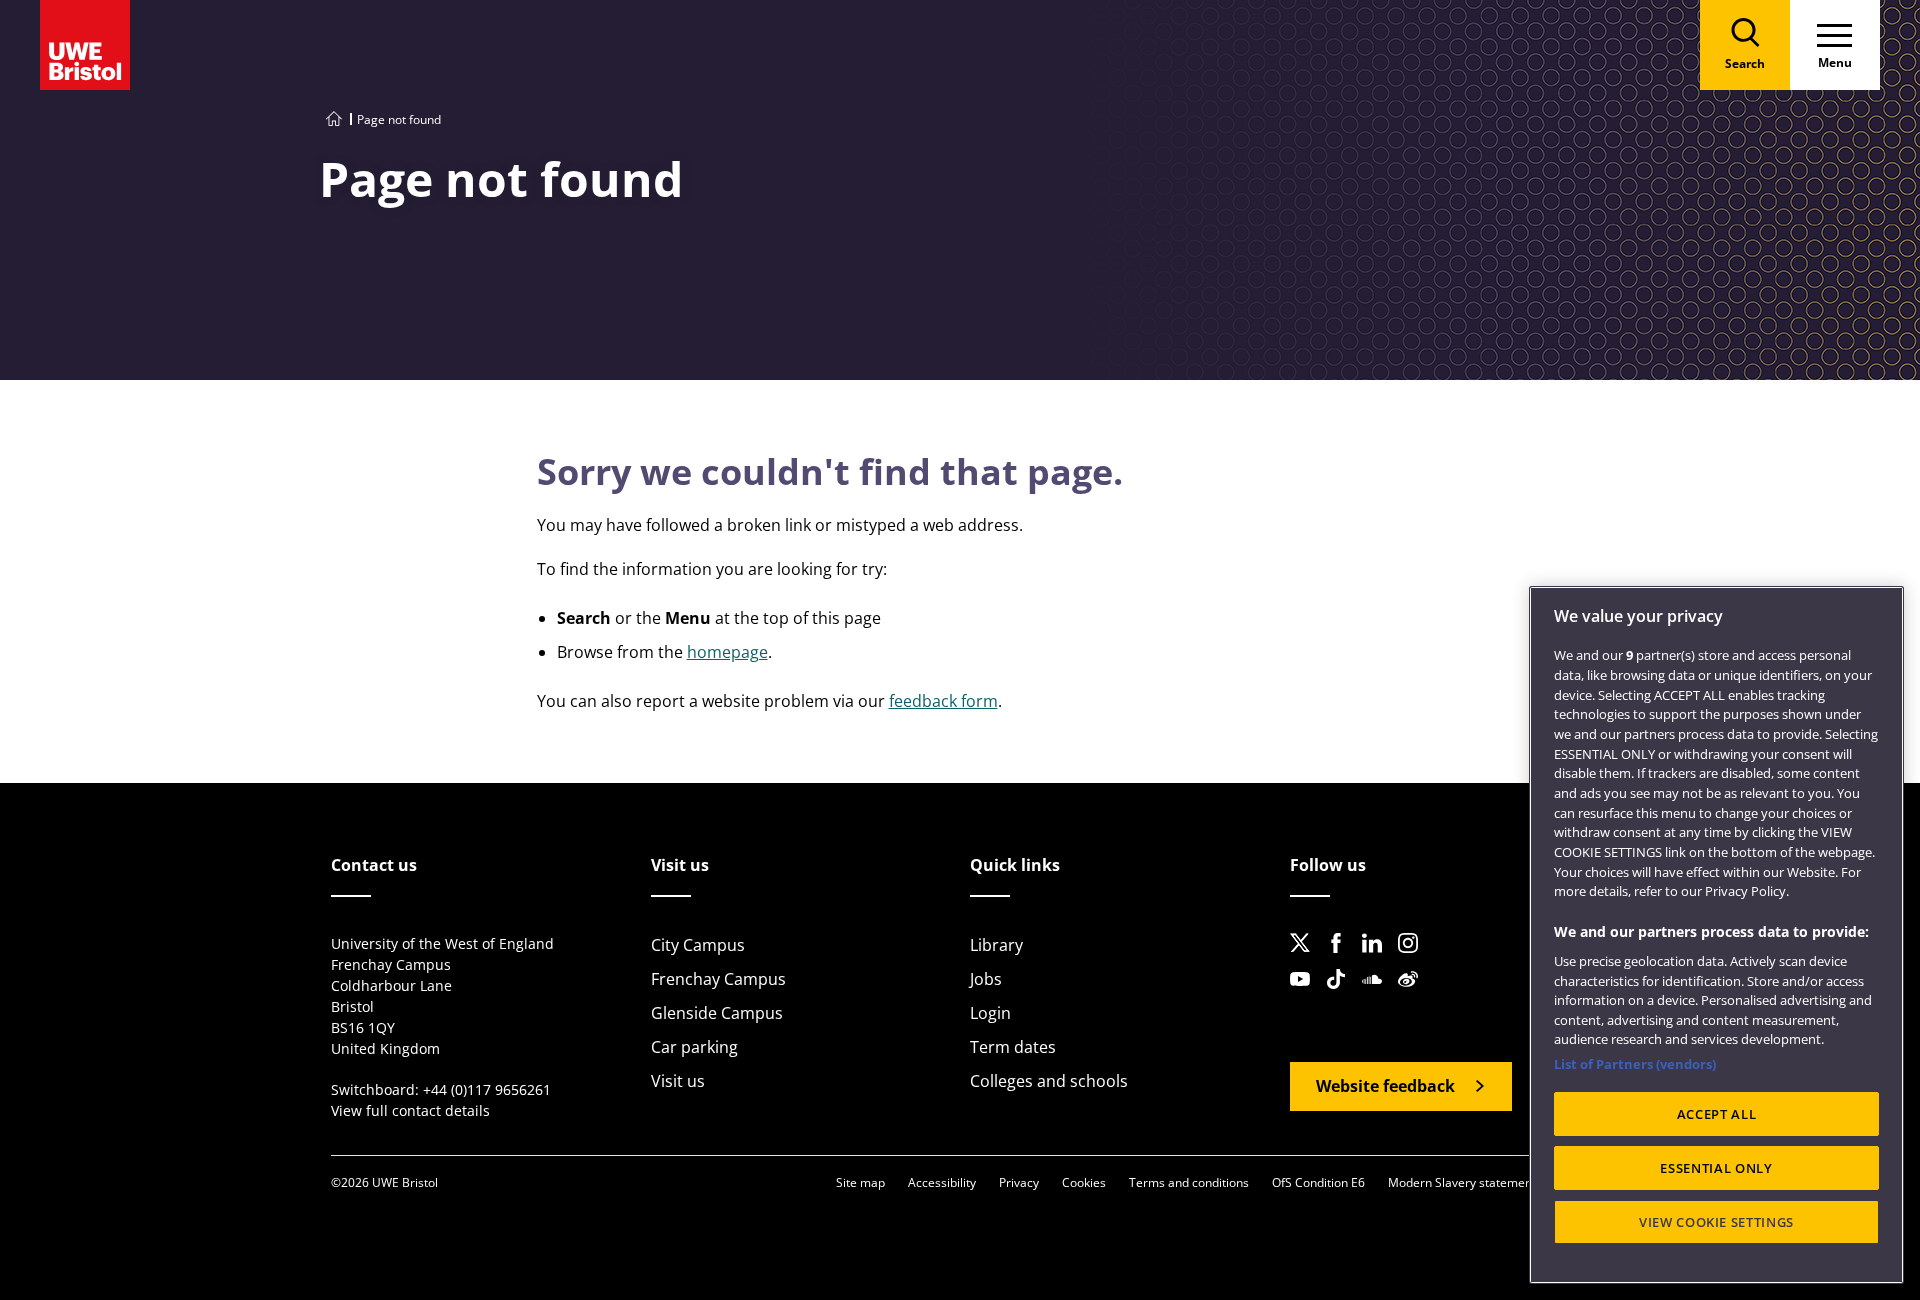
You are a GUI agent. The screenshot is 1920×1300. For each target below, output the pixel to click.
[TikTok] (1342, 995)
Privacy (1019, 1182)
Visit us (678, 1081)
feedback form (943, 701)
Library (996, 945)
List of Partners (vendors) (1635, 1064)
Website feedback (1385, 1086)
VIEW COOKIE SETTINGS (1716, 1222)
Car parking (694, 1047)
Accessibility (942, 1182)
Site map (860, 1182)
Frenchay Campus (718, 979)
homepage (727, 652)
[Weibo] (1414, 995)
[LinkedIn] (1378, 959)
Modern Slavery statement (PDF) (1478, 1182)
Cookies (1084, 1182)
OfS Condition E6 (1318, 1182)
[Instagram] (1414, 959)
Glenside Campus (717, 1013)
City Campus (698, 945)
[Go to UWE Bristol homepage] (334, 119)
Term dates (1013, 1047)
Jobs (986, 979)
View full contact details (410, 1110)
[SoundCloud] (1378, 995)
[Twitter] (1306, 959)
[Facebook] (1342, 959)
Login (990, 1013)
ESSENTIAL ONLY (1716, 1168)
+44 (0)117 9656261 (487, 1089)
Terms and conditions (1189, 1182)
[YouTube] (1306, 995)
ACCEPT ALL (1717, 1114)
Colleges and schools (1049, 1081)
